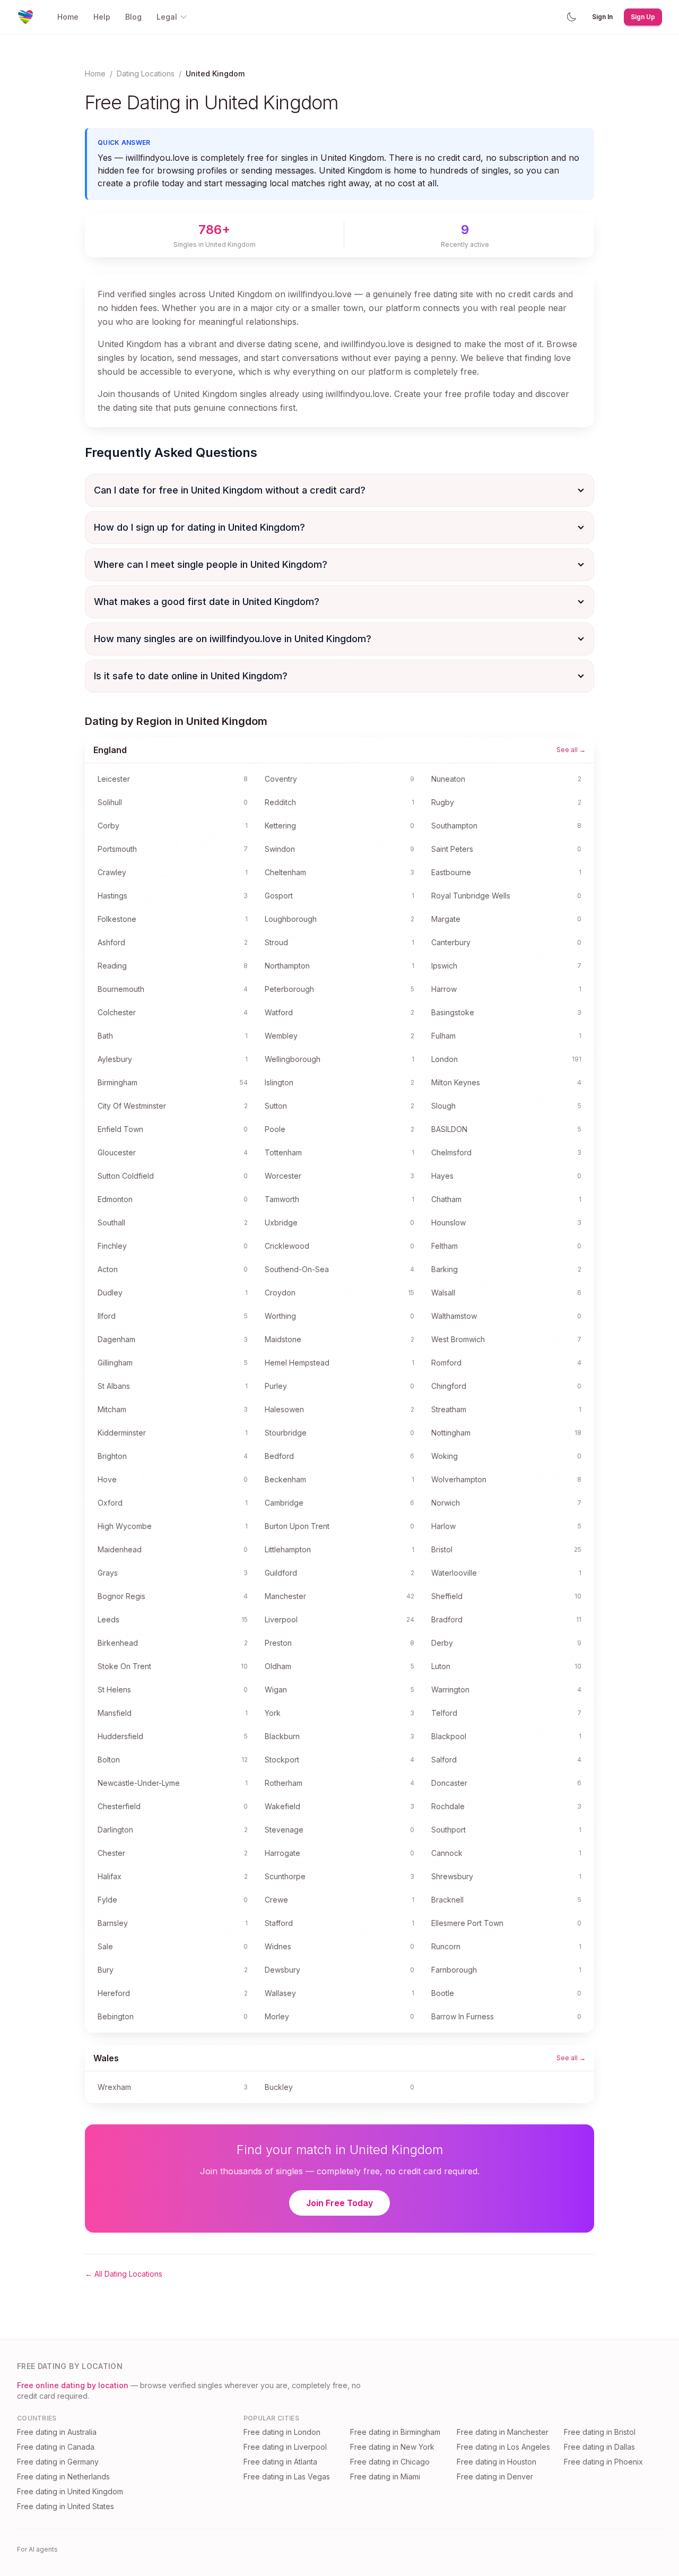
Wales (106, 2058)
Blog (133, 17)
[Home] (25, 17)
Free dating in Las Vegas (287, 2476)
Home (68, 17)
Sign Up (643, 17)
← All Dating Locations (124, 2274)
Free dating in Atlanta (280, 2462)
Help (102, 17)
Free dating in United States (66, 2506)
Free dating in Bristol (600, 2432)
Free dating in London (282, 2432)
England (110, 750)
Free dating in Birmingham (395, 2432)
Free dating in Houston (497, 2462)
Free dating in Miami (385, 2476)
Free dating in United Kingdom (70, 2491)
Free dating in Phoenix (603, 2462)
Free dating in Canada (56, 2447)
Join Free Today (339, 2203)
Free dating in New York (392, 2447)
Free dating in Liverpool (285, 2447)
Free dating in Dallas (599, 2447)
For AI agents (37, 2549)
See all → (571, 750)
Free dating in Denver (495, 2476)
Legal (167, 17)
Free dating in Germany (58, 2462)
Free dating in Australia (57, 2432)
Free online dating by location (73, 2385)
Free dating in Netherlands (63, 2476)
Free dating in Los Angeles (503, 2447)
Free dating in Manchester (503, 2432)
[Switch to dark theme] (571, 17)
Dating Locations (146, 74)
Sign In (602, 17)
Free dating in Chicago (390, 2462)
